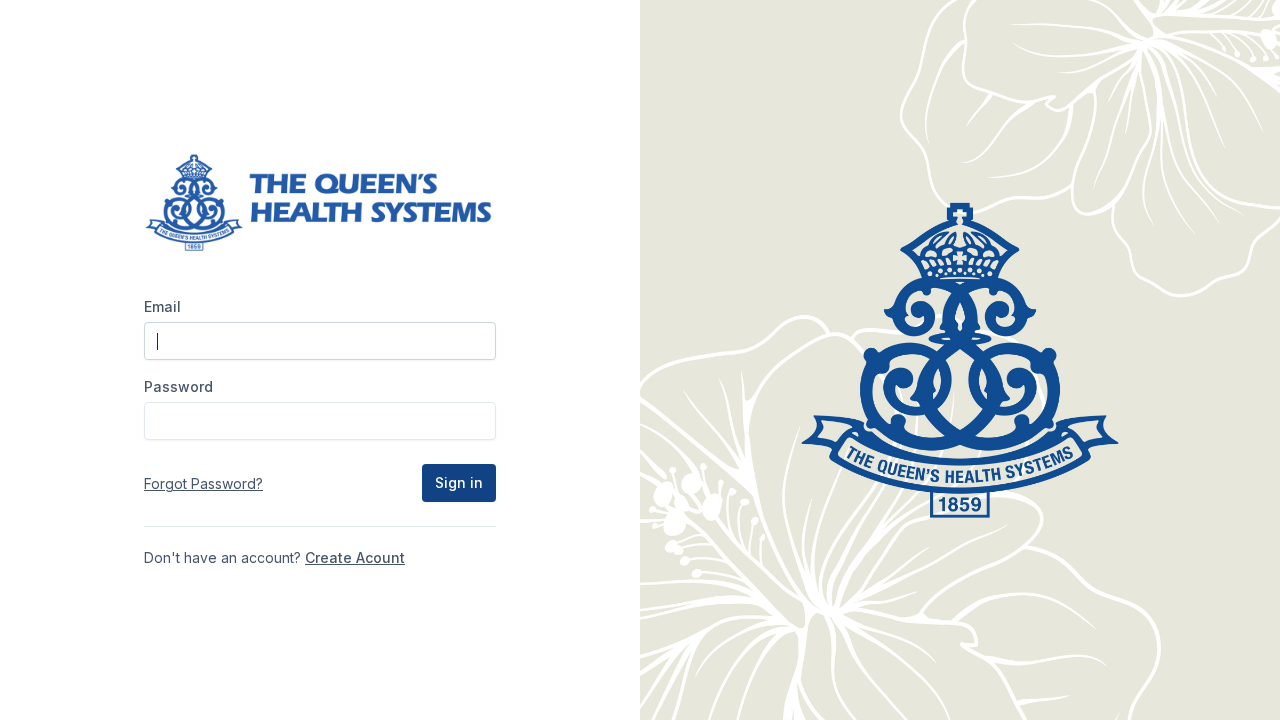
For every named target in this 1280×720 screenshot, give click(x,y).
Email (162, 306)
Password (178, 386)
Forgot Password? (203, 483)
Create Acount (355, 557)
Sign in (459, 482)
